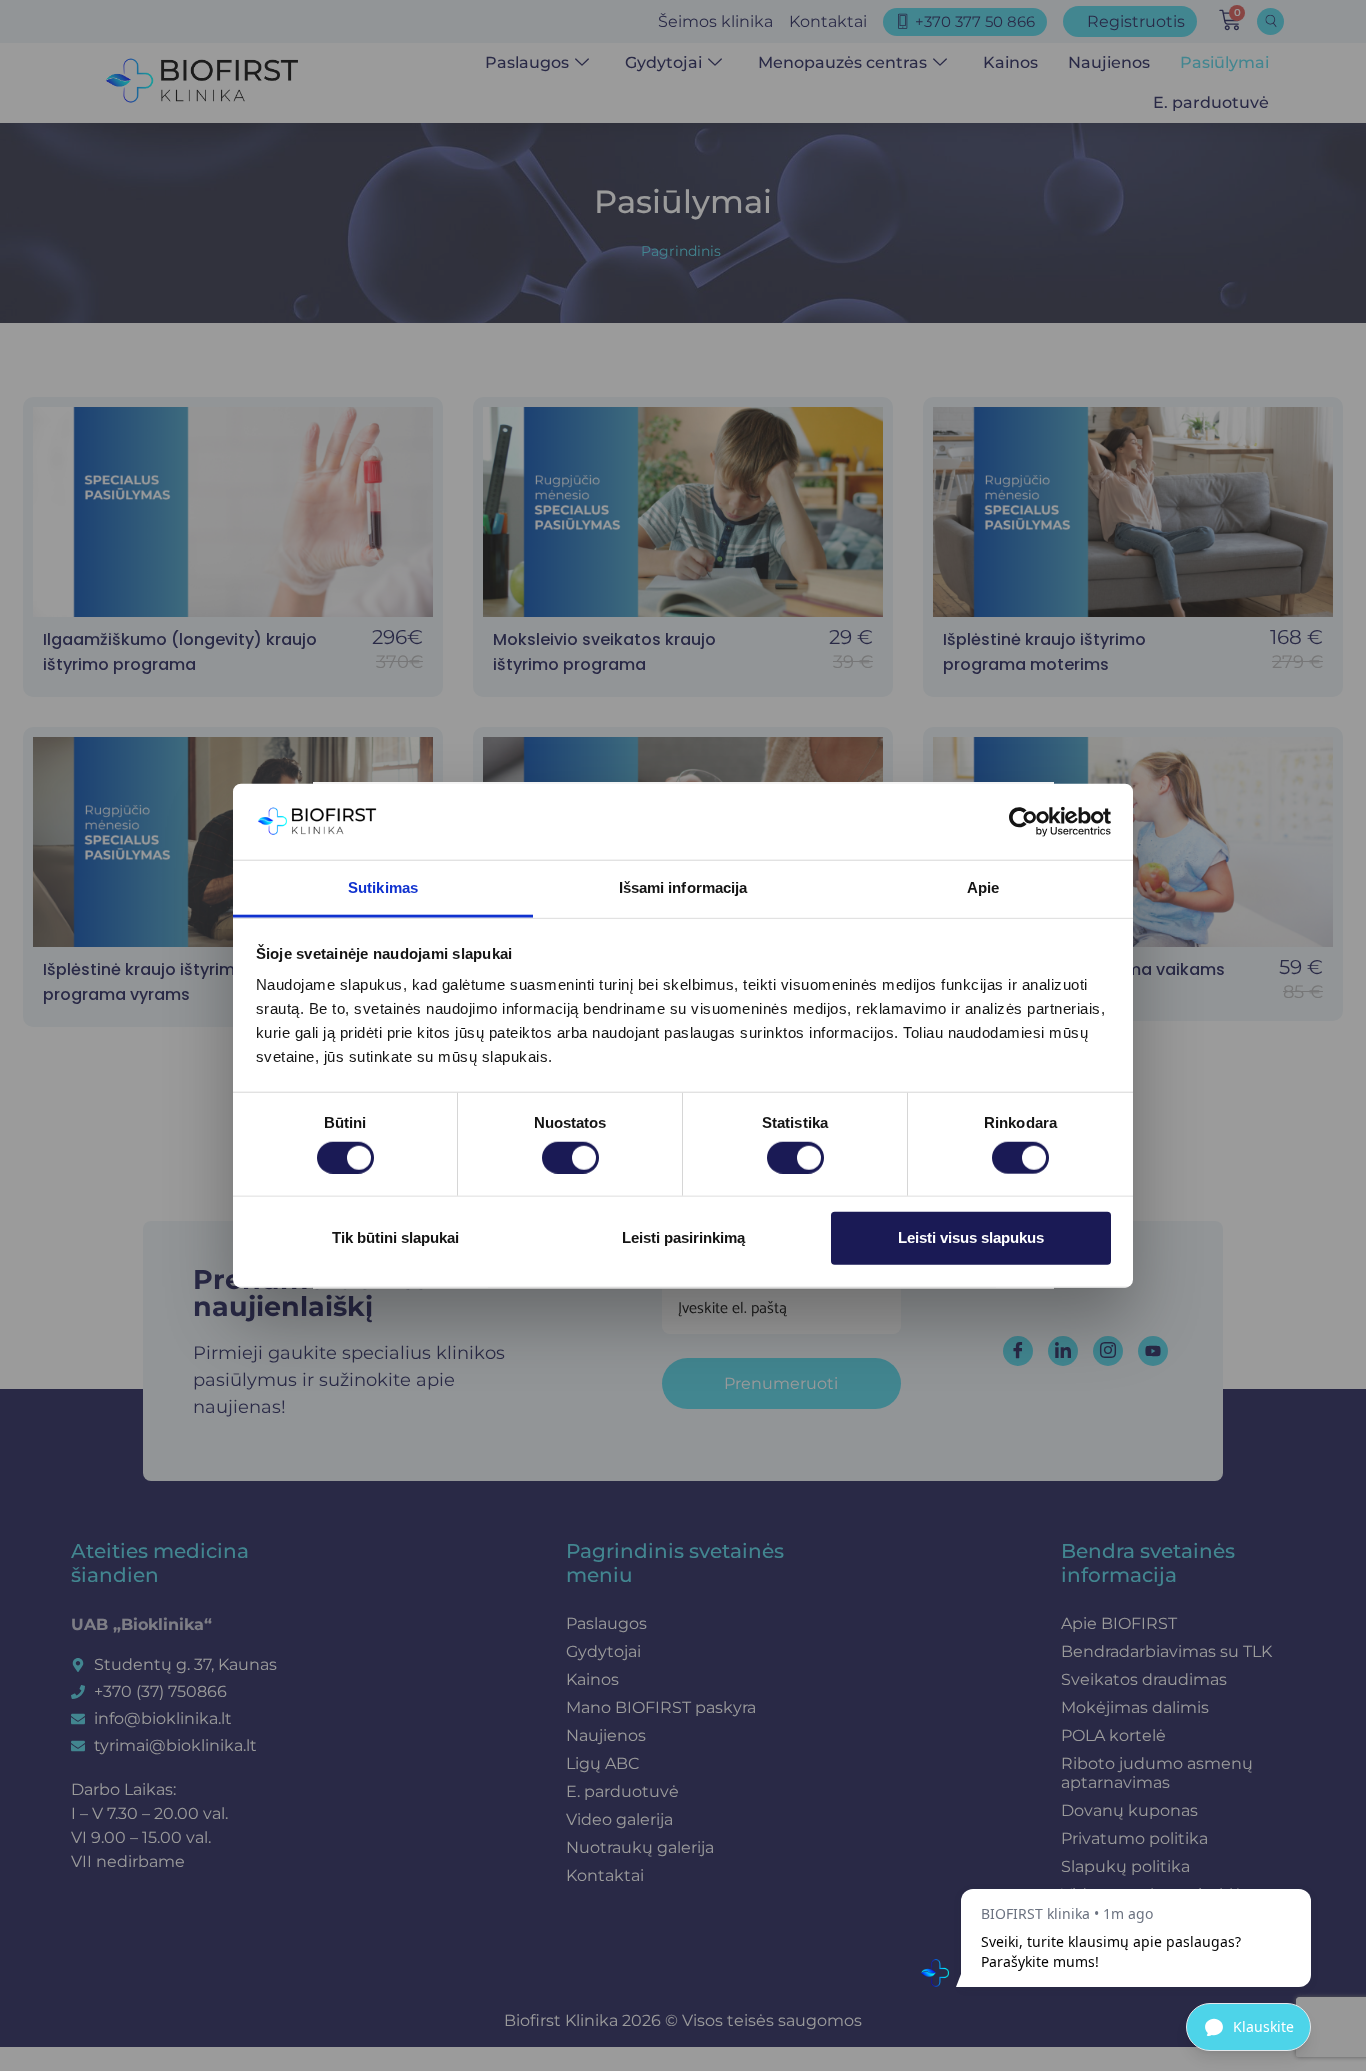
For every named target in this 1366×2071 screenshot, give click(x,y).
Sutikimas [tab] (383, 887)
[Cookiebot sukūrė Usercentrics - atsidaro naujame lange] (1023, 822)
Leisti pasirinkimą (683, 1237)
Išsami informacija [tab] (683, 887)
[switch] (570, 1157)
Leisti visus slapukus (971, 1237)
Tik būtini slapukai (395, 1237)
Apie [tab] (983, 887)
